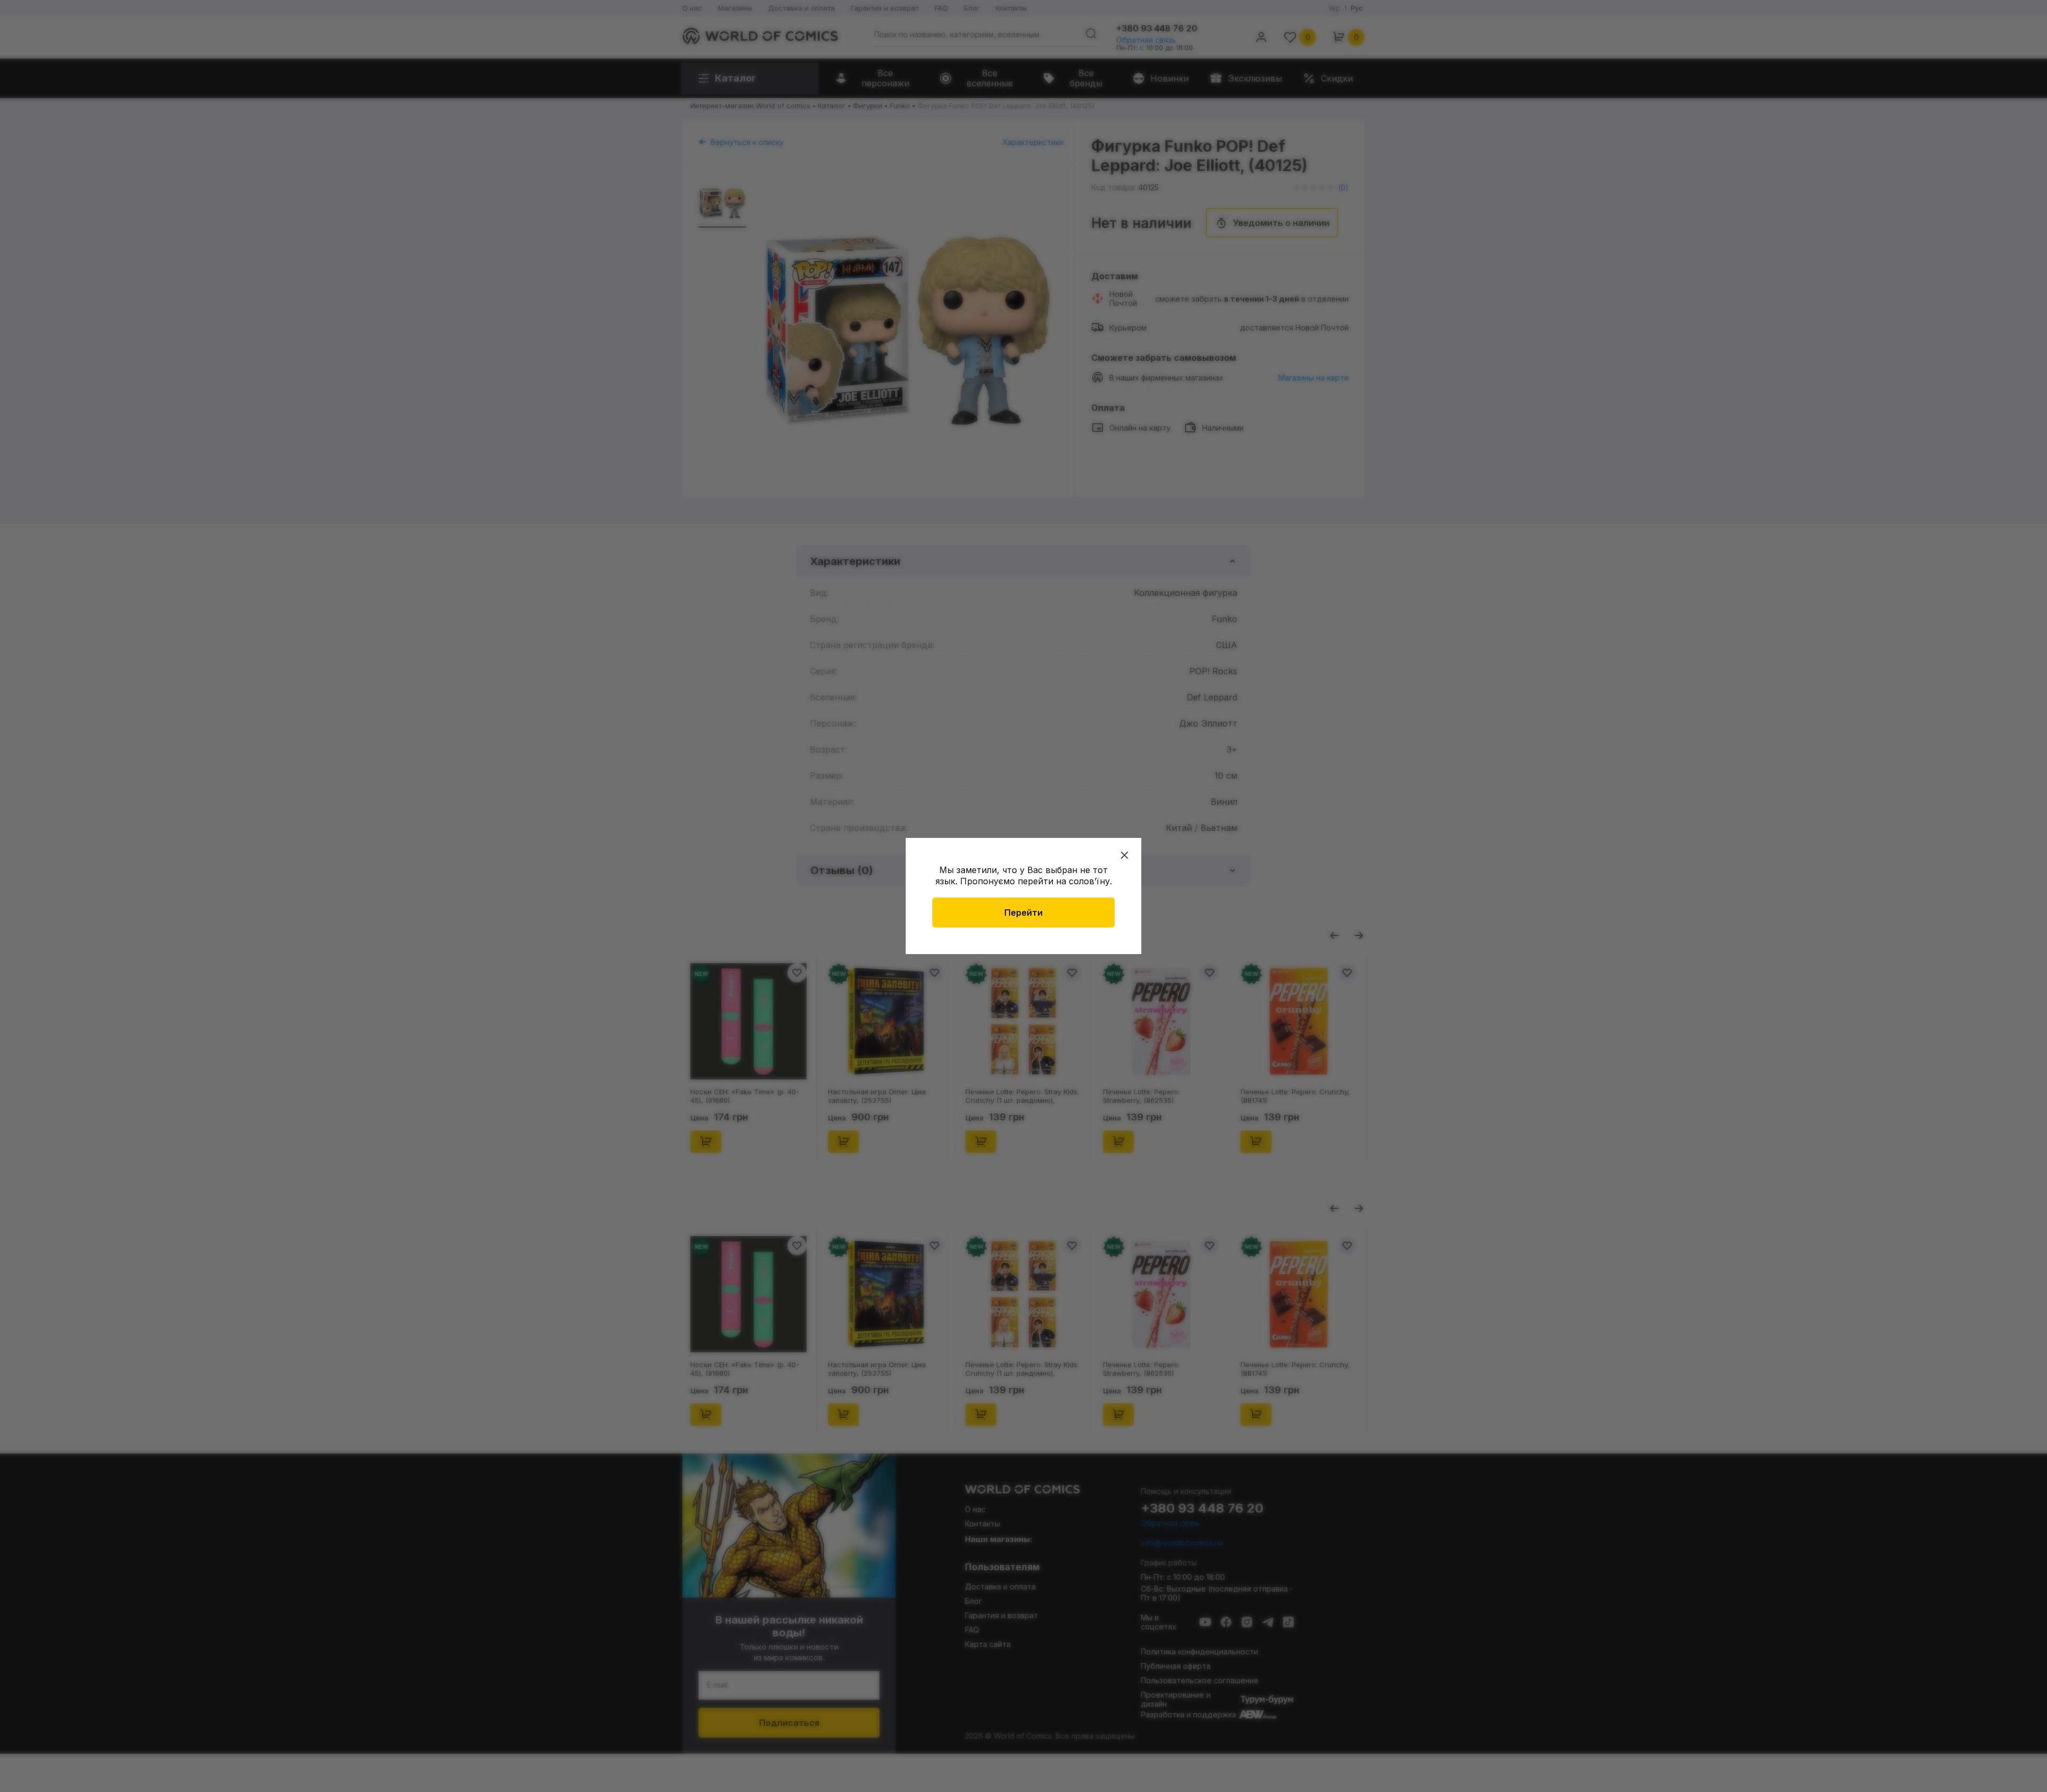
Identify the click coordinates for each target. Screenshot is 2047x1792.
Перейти (1023, 913)
